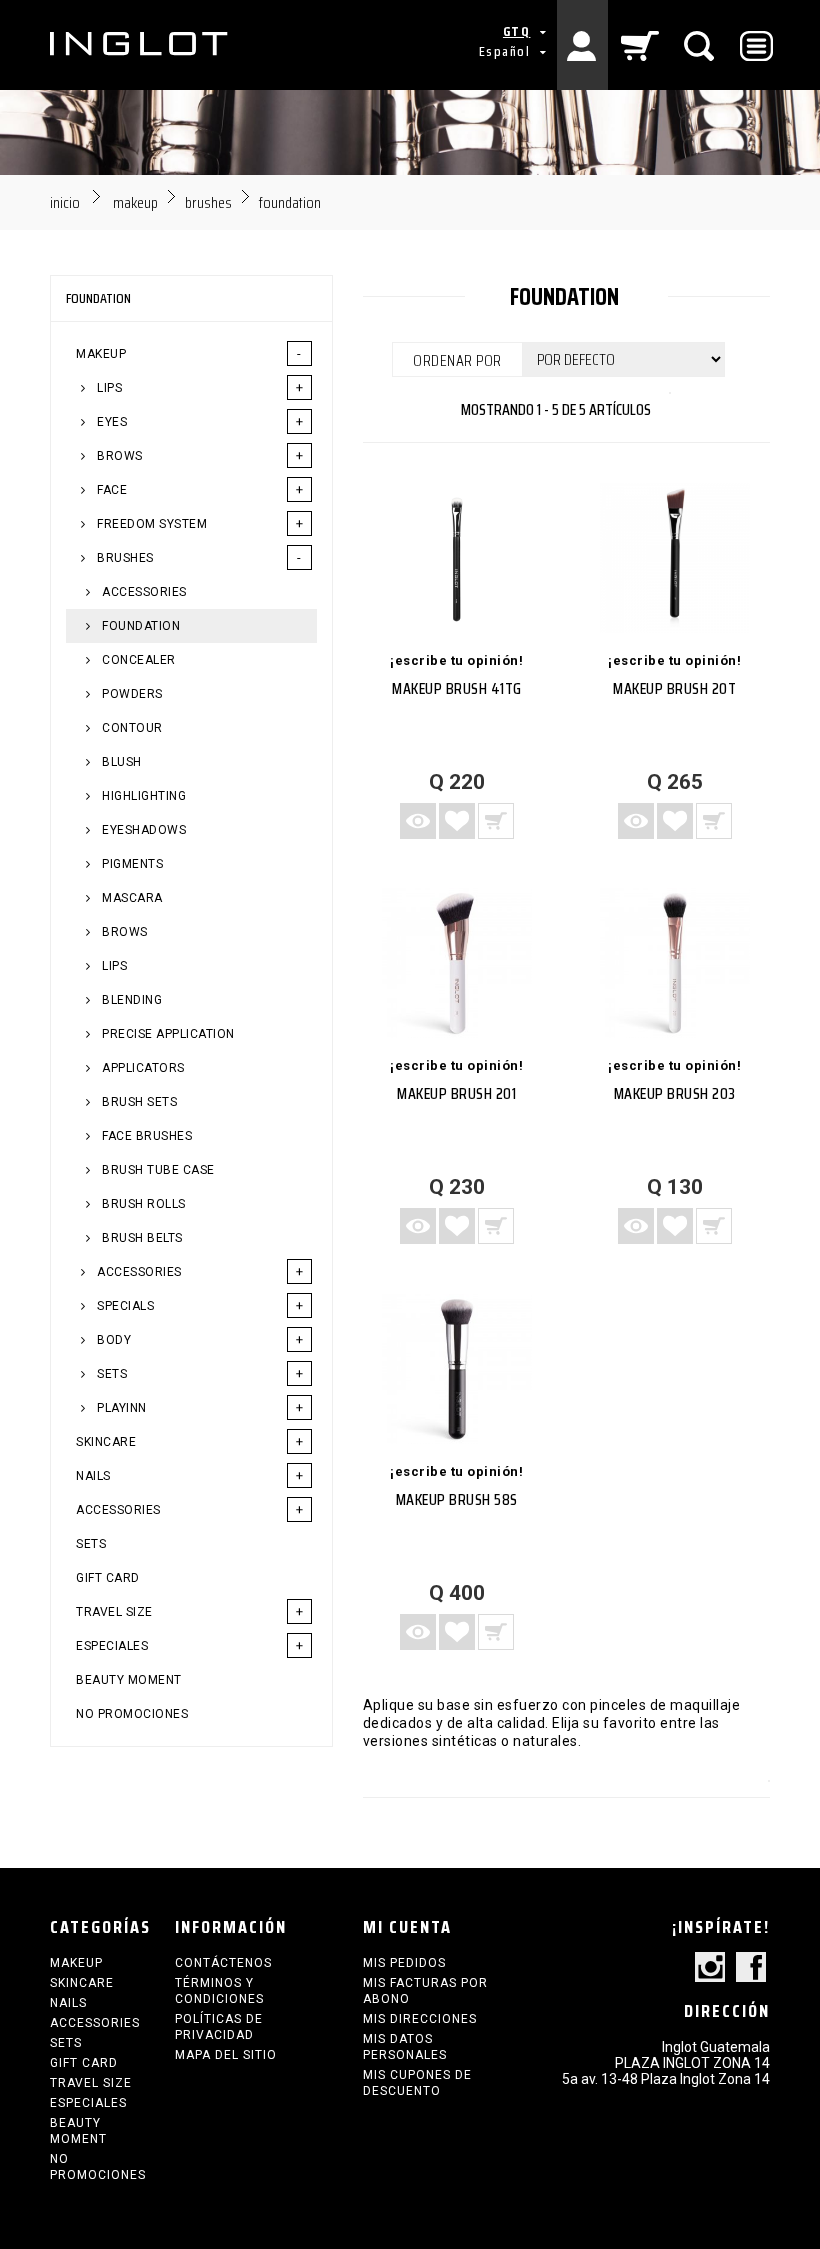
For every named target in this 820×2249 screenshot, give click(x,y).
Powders (131, 694)
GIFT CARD (108, 1578)
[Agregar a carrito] (496, 821)
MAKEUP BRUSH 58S (457, 1499)
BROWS (118, 456)
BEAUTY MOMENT (129, 1680)
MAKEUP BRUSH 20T (674, 688)
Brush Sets (138, 1102)
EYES (111, 422)
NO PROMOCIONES (132, 1714)
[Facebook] (751, 1968)
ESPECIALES (112, 1646)
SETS (111, 1374)
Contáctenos (223, 1963)
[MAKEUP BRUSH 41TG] (457, 557)
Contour (131, 728)
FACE (111, 490)
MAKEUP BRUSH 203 (675, 1093)
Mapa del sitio (226, 2055)
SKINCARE (106, 1442)
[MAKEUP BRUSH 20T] (675, 557)
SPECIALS (124, 1306)
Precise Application (167, 1034)
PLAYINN (120, 1408)
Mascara (131, 898)
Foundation (140, 626)
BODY (113, 1340)
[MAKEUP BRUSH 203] (675, 962)
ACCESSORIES (143, 592)
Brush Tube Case (157, 1170)
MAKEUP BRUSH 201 (456, 1093)
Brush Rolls (142, 1204)
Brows (123, 932)
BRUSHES (124, 558)
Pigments (131, 864)
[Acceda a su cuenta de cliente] (582, 45)
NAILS (93, 1476)
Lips (113, 966)
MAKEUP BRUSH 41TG (457, 688)
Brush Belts (141, 1238)
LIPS (108, 388)
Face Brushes (146, 1136)
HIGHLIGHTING (143, 796)
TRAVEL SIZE (114, 1612)
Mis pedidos (404, 1963)
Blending (131, 1000)
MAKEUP (101, 354)
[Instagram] (710, 1968)
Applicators (142, 1068)
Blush (120, 762)
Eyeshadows (143, 830)
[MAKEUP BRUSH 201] (457, 962)
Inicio (65, 202)
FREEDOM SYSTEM (151, 524)
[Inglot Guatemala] (140, 43)
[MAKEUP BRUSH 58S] (457, 1368)
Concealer (137, 660)
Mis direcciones (420, 2019)
